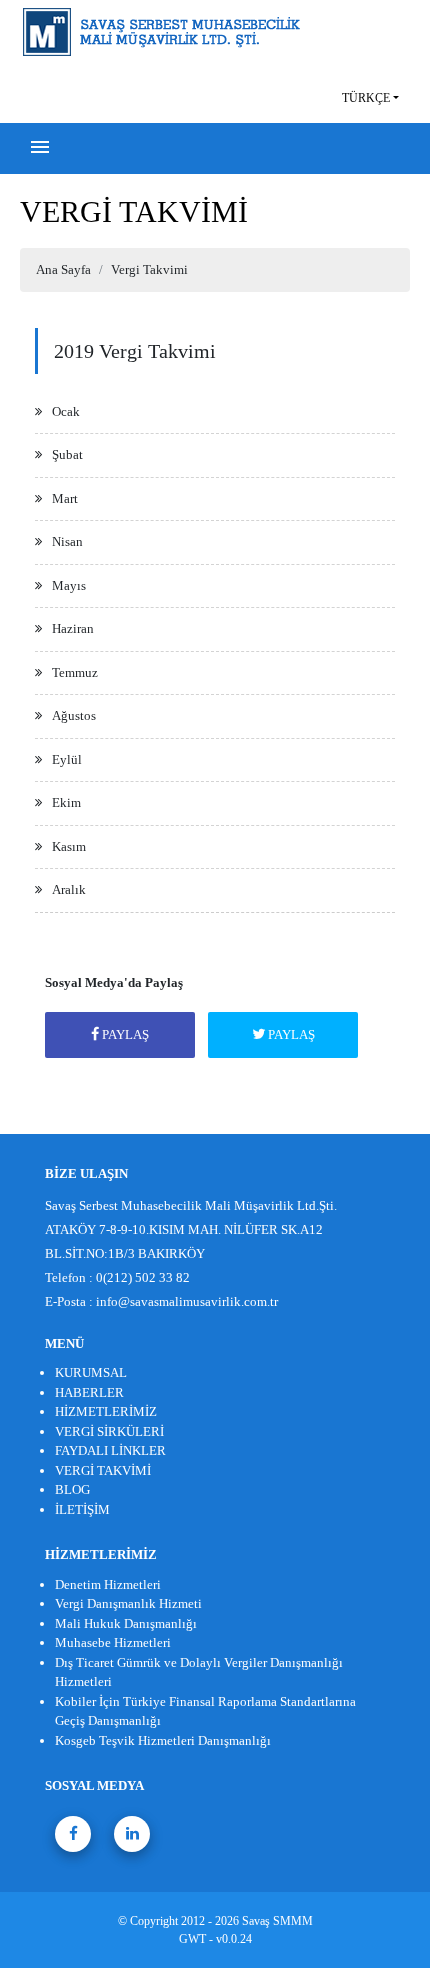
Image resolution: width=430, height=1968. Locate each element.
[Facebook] (73, 1834)
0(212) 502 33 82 (143, 1277)
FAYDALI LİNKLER (110, 1450)
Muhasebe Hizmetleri (113, 1642)
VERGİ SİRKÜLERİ (109, 1431)
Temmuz (75, 672)
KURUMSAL (91, 1372)
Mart (65, 498)
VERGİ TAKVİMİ (103, 1470)
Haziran (73, 628)
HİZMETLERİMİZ (106, 1411)
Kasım (69, 846)
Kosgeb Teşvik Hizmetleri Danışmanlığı (163, 1740)
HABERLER (89, 1392)
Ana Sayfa (63, 269)
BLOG (72, 1489)
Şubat (67, 454)
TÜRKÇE (366, 98)
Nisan (67, 541)
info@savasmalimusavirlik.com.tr (187, 1301)
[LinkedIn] (132, 1834)
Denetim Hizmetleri (108, 1584)
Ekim (66, 802)
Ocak (66, 411)
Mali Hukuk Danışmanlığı (126, 1623)
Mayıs (69, 585)
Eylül (67, 759)
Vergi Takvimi (149, 269)
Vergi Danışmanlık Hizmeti (128, 1603)
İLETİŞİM (82, 1509)
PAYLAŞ (124, 1034)
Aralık (69, 889)
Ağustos (74, 715)
